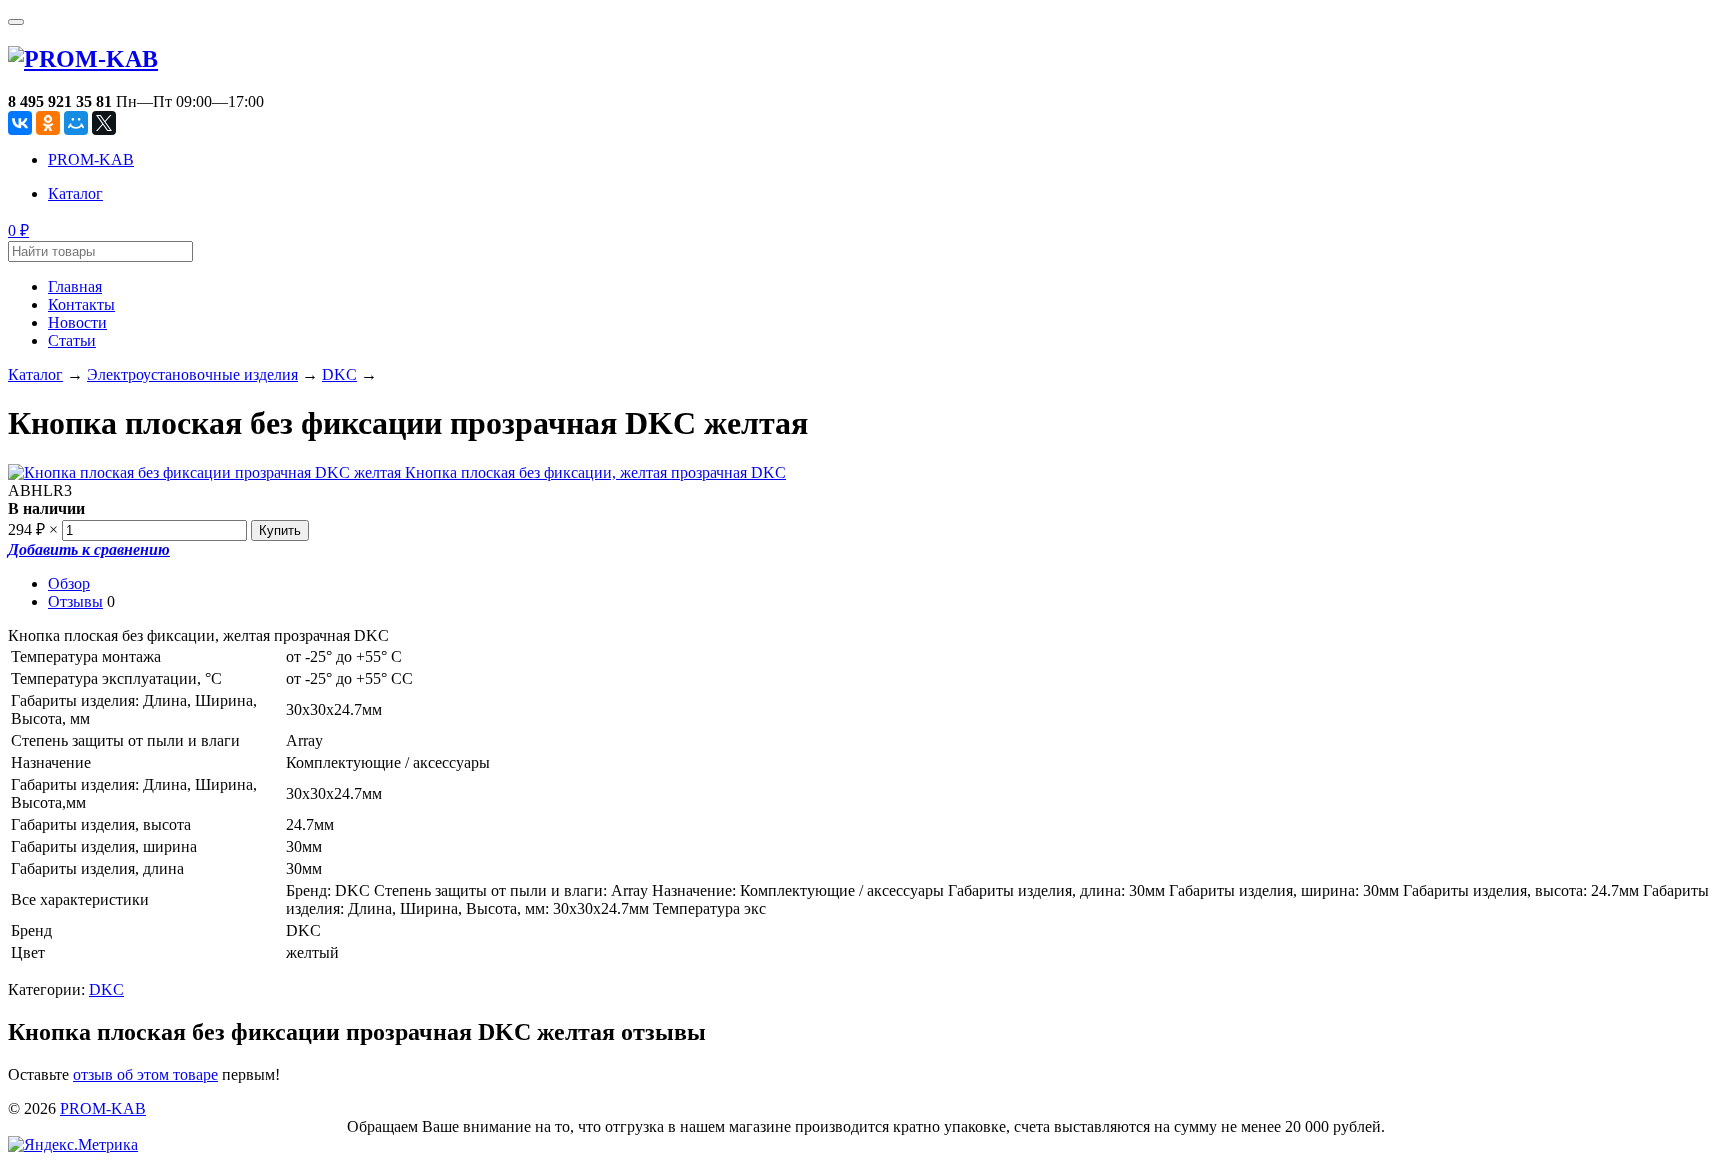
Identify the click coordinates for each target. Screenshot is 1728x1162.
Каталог (75, 193)
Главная (75, 286)
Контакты (81, 304)
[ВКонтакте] (20, 123)
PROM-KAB (91, 159)
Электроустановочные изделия (192, 374)
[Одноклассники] (48, 123)
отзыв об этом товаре (145, 1074)
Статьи (72, 340)
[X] (104, 123)
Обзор (69, 583)
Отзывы (75, 601)
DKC (339, 374)
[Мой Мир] (76, 123)
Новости (77, 322)
